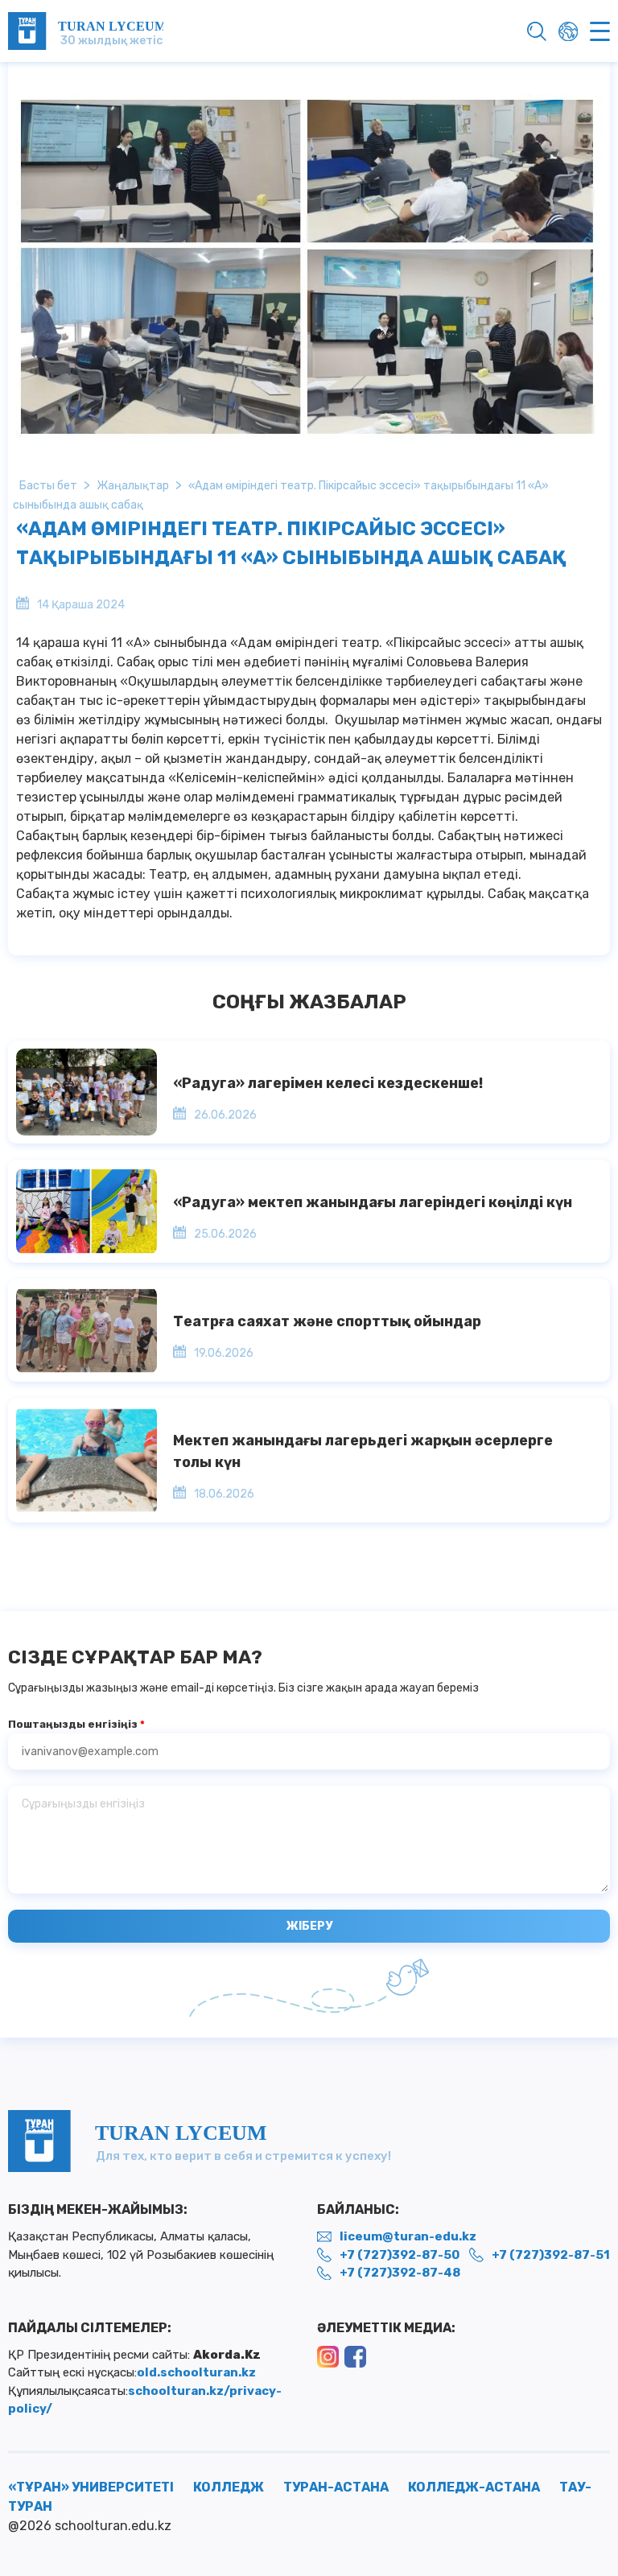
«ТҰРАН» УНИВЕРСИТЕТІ (91, 2487)
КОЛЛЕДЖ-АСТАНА (474, 2487)
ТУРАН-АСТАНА (336, 2487)
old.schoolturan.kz (196, 2372)
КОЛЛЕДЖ (229, 2487)
